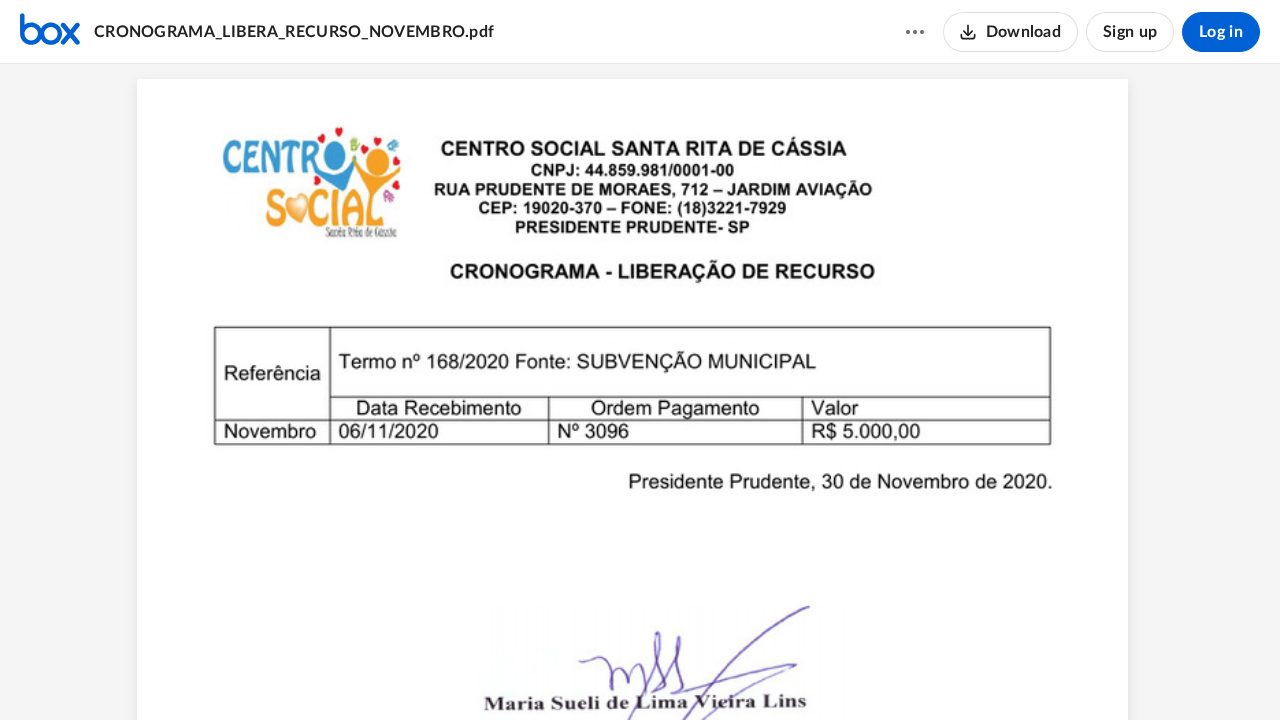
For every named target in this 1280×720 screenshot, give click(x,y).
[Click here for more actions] (915, 32)
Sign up (1130, 32)
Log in (1221, 32)
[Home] (50, 32)
